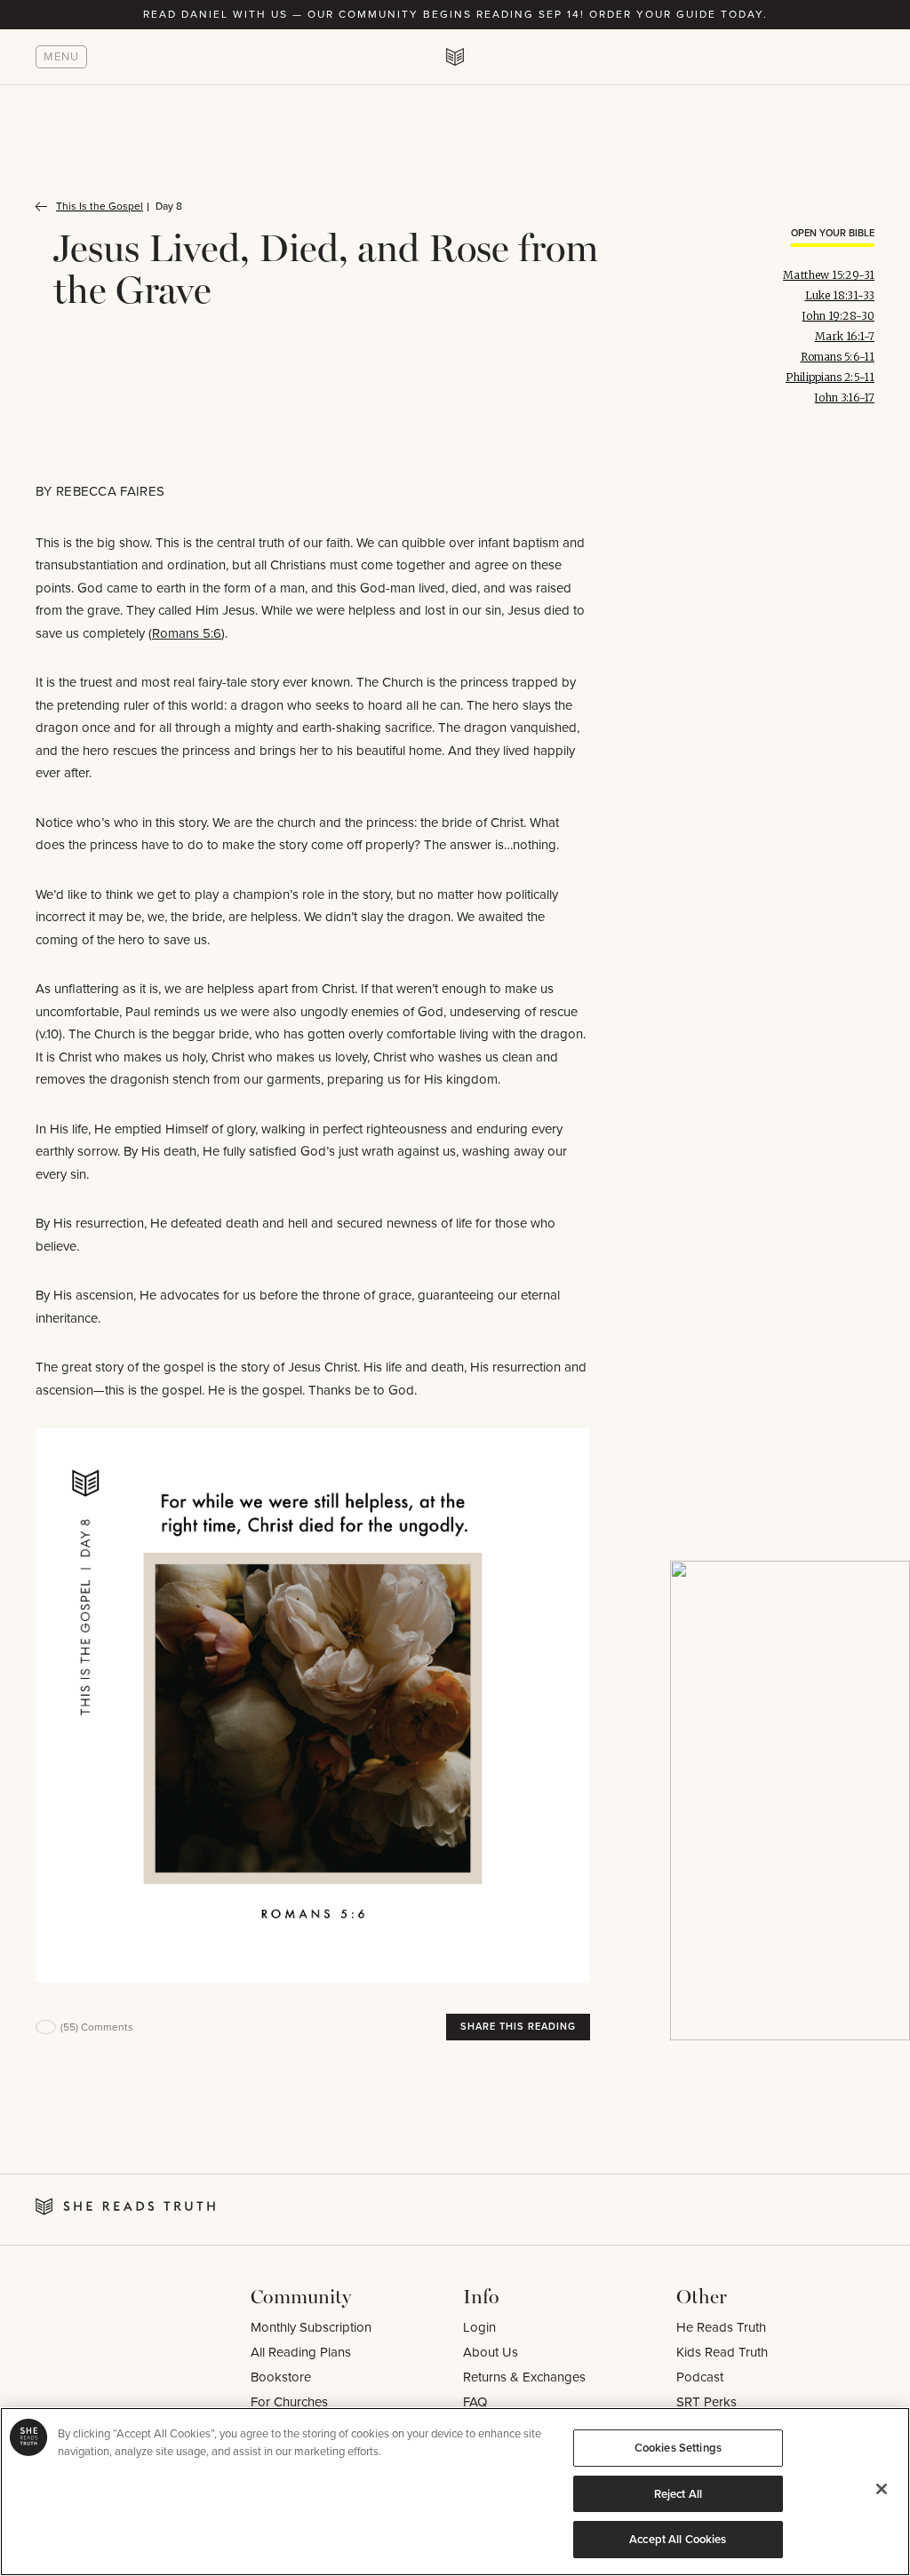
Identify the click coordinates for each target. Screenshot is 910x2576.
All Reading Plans (301, 2352)
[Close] (882, 2489)
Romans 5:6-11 (838, 357)
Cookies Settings (678, 2448)
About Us (491, 2352)
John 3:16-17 (844, 398)
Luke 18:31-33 (840, 295)
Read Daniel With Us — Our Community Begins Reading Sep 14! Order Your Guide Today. (455, 14)
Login (479, 2327)
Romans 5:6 (187, 633)
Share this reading (518, 2026)
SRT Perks (706, 2402)
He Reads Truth (721, 2327)
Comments (97, 2027)
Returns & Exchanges (524, 2377)
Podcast (700, 2377)
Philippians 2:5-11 (830, 377)
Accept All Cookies (678, 2539)
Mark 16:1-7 (845, 336)
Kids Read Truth (722, 2352)
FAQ (475, 2402)
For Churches (289, 2402)
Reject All (678, 2494)
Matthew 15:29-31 (829, 275)
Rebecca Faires (110, 491)
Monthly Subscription (311, 2327)
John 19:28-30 (838, 316)
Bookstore (281, 2377)
